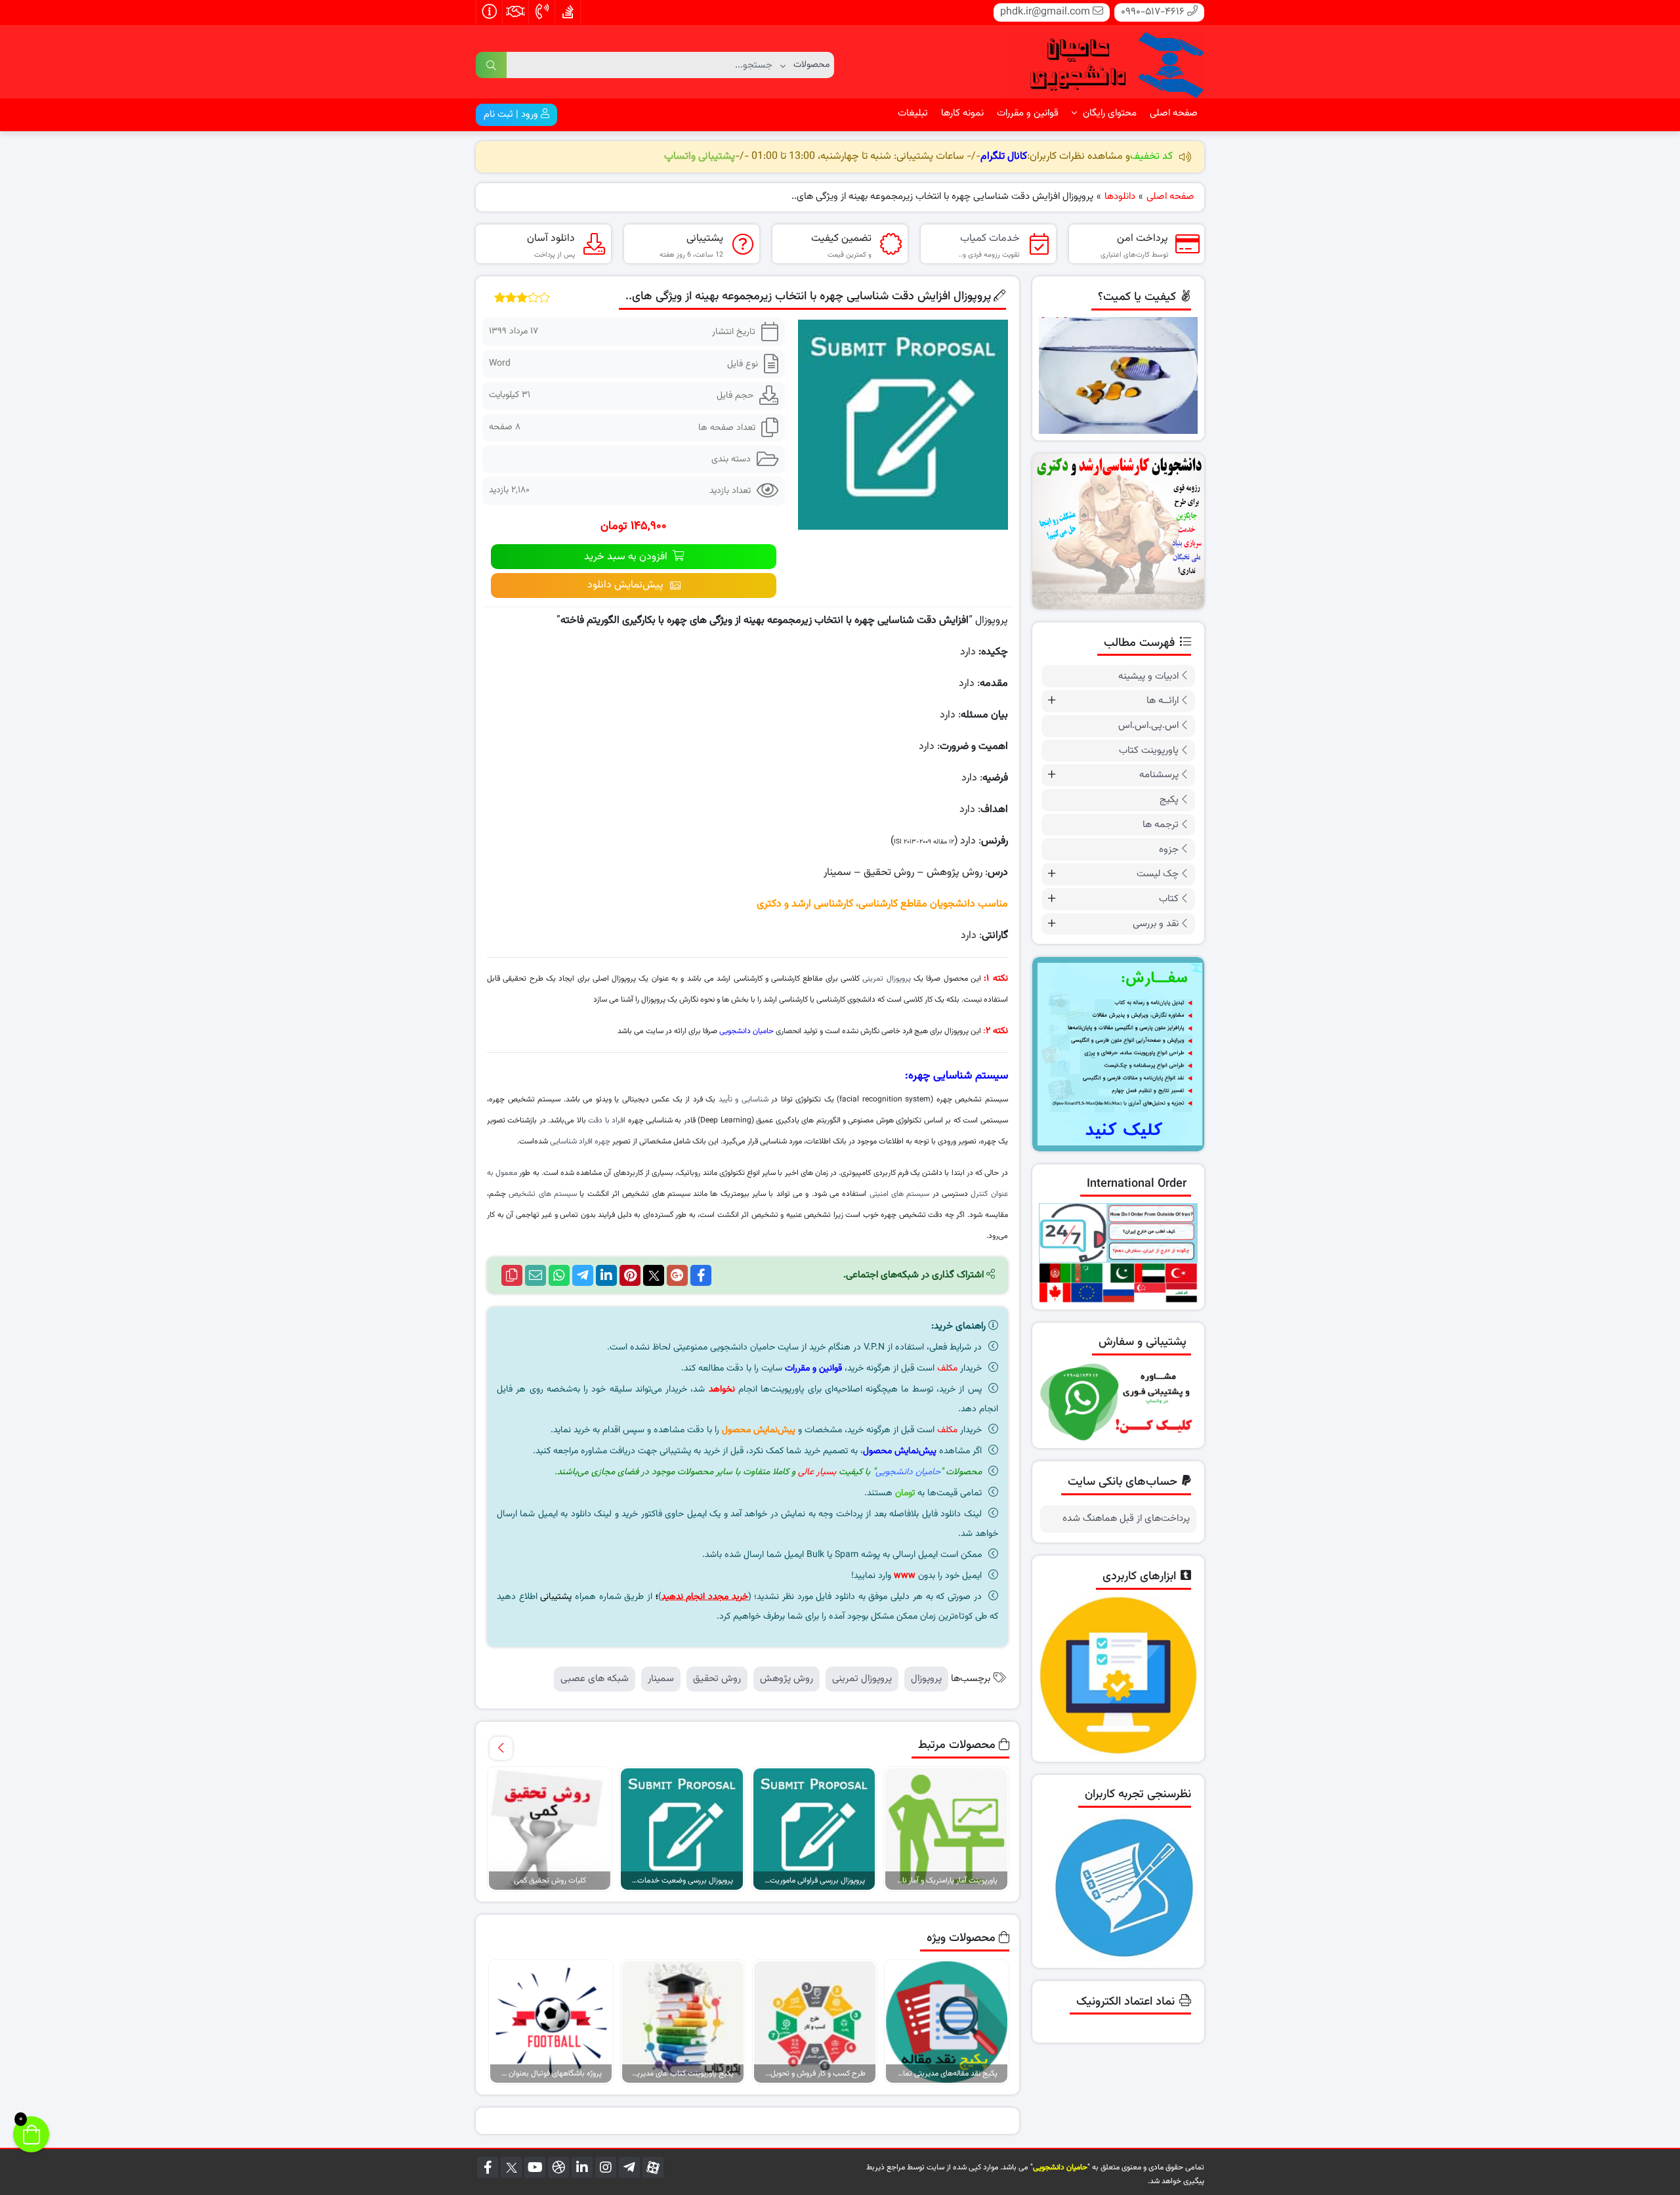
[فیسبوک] (488, 2167)
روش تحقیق (717, 1679)
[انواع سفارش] (1119, 1054)
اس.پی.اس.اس (1148, 726)
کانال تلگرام (1004, 157)
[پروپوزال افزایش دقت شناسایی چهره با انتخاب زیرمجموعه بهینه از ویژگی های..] (903, 424)
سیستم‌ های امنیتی (900, 1194)
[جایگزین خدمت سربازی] (1119, 531)
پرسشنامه (1159, 775)
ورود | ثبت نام (512, 115)
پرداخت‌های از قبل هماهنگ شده (1126, 1519)
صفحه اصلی (1174, 113)
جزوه (1169, 850)
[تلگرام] (629, 2167)
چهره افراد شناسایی (580, 1141)
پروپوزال (926, 1679)
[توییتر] (511, 2167)
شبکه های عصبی (595, 1679)
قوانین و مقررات (1028, 113)
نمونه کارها (962, 113)
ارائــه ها (1163, 701)
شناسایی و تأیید (744, 1099)
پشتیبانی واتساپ (700, 157)
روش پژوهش (787, 1679)
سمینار (661, 1679)
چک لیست (1158, 874)
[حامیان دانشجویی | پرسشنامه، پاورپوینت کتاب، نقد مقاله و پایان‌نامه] (1106, 62)
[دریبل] (558, 2167)
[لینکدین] (582, 2167)
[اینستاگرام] (606, 2167)
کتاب (1169, 899)
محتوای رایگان (1108, 113)
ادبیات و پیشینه (1148, 676)
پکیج (1169, 800)
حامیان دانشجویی (746, 1031)
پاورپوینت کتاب (1149, 751)
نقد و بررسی (1156, 924)
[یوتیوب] (535, 2167)
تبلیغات (913, 113)
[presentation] (501, 1748)
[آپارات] (653, 2167)
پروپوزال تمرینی (886, 979)
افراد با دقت (607, 1120)
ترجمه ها (1161, 825)
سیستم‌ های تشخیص (543, 1194)
